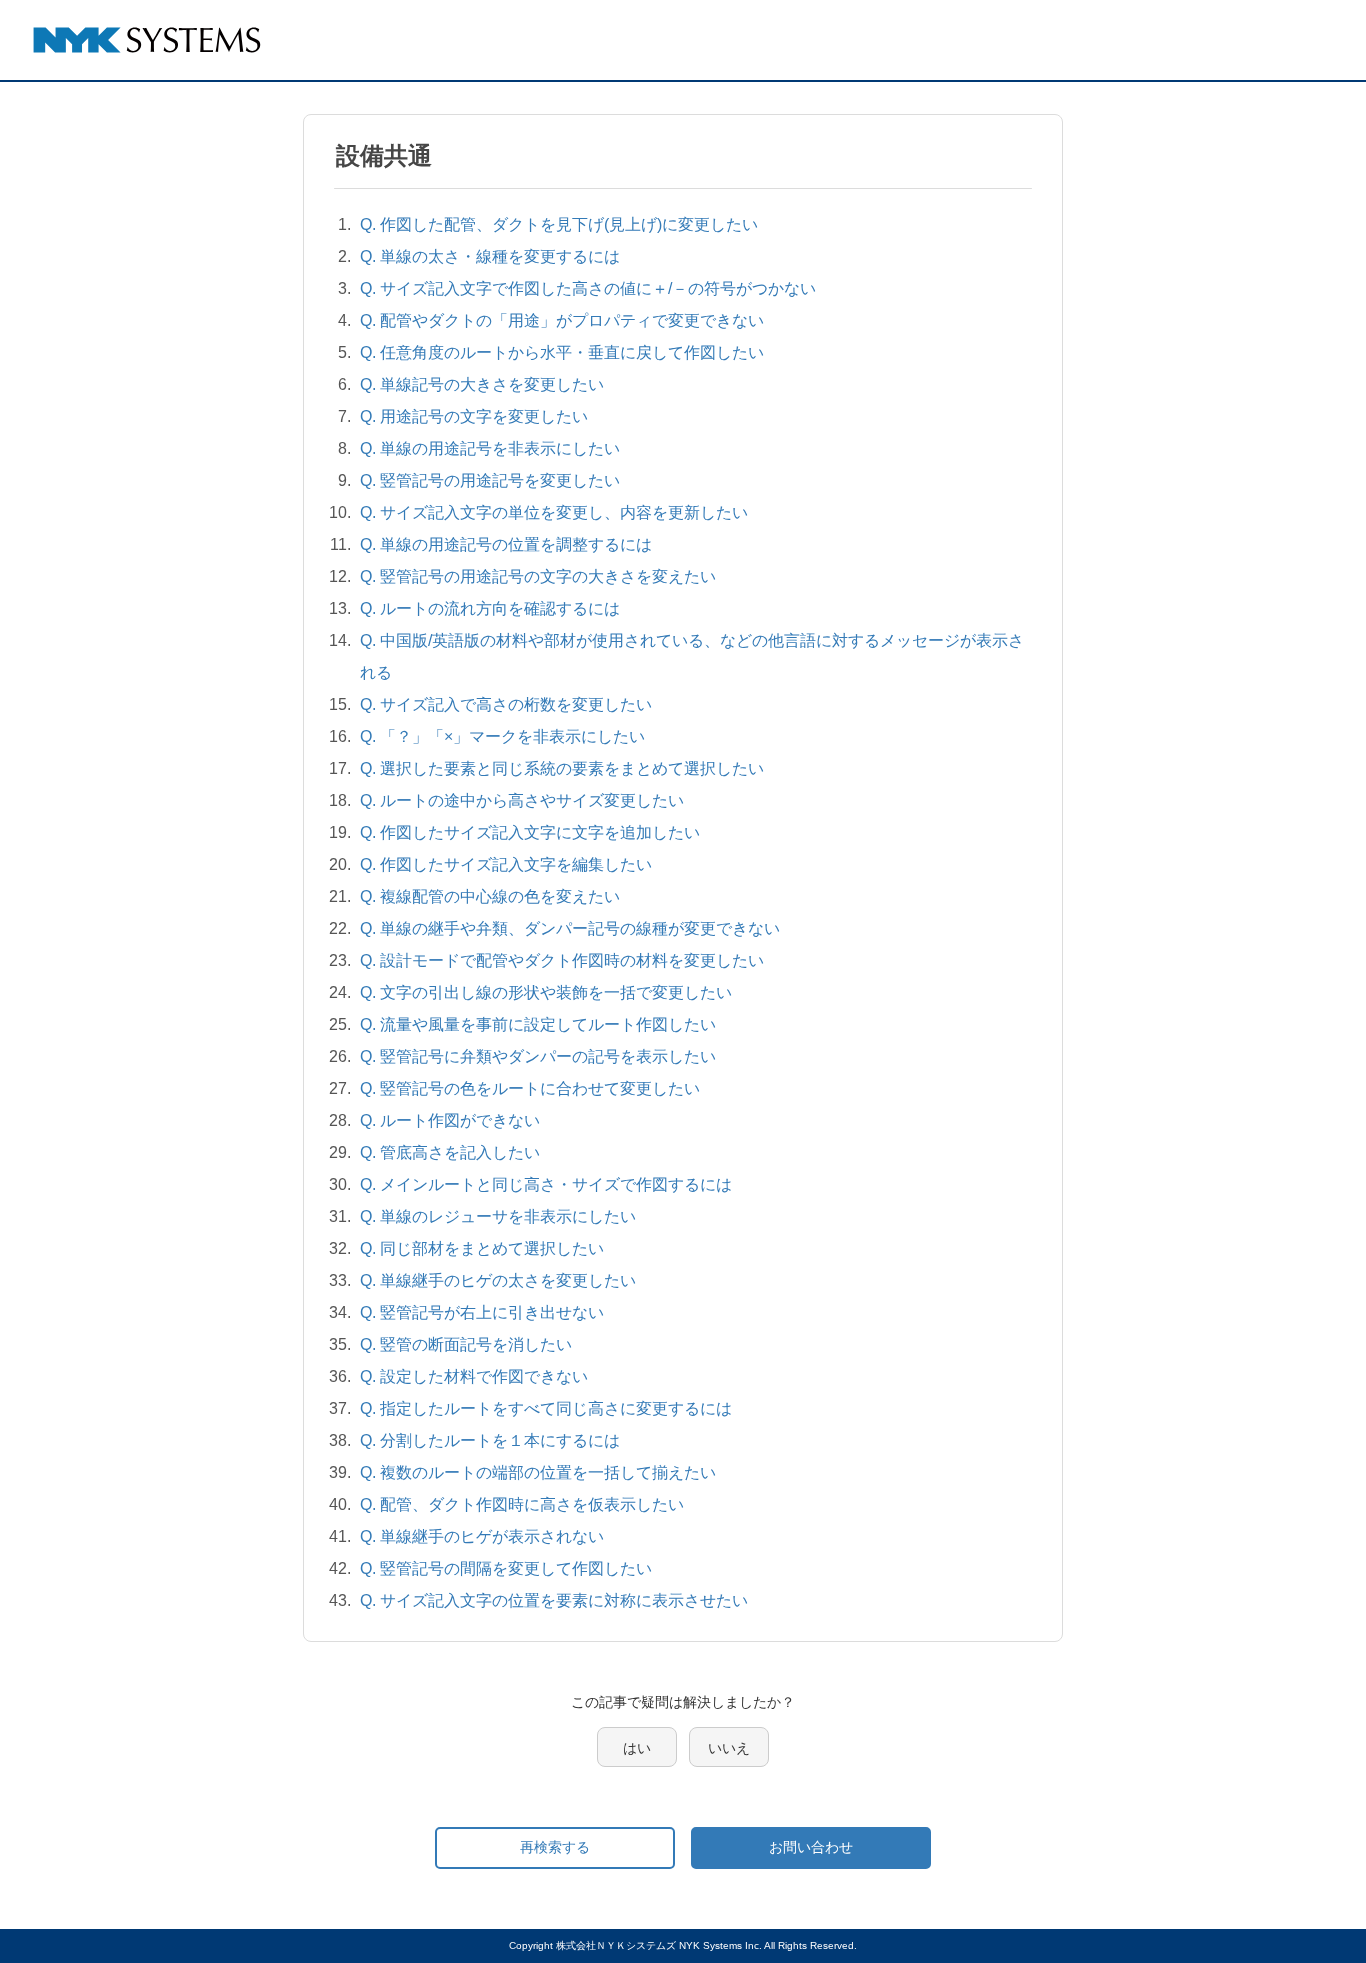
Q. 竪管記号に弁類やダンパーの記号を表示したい (538, 1056)
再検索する (555, 1847)
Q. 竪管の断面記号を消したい (466, 1344)
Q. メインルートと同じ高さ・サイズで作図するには (546, 1184)
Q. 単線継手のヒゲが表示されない (482, 1536)
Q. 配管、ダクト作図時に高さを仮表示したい (522, 1504)
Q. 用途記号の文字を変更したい (474, 416)
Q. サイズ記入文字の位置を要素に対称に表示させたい (554, 1600)
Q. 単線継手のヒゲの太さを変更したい (498, 1280)
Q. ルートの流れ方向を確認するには (490, 608)
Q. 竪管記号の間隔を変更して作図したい (506, 1568)
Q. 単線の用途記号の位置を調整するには (506, 544)
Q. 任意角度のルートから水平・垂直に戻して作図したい (562, 352)
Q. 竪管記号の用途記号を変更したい (490, 480)
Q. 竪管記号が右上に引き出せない (482, 1312)
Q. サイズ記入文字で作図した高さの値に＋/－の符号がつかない (588, 288)
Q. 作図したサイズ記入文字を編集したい (506, 864)
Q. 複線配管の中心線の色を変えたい (490, 896)
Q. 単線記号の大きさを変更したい (482, 384)
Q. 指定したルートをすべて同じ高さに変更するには (546, 1408)
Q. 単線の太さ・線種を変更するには (490, 256)
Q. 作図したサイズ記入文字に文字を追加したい (530, 832)
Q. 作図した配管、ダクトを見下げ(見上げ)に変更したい (559, 224)
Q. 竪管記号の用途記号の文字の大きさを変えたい (538, 576)
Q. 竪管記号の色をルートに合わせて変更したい (530, 1088)
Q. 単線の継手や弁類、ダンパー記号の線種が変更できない (570, 928)
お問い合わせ (811, 1847)
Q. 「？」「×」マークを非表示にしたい (502, 736)
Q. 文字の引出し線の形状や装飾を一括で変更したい (546, 992)
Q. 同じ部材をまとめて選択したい (482, 1248)
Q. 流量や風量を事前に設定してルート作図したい (538, 1024)
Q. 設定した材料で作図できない (474, 1376)
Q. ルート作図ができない (450, 1120)
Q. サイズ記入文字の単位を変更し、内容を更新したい (554, 512)
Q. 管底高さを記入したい (450, 1152)
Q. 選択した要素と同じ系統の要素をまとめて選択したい (562, 768)
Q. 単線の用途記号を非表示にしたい (490, 448)
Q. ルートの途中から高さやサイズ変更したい (522, 800)
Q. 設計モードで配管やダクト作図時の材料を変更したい (562, 960)
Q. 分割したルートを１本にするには (490, 1440)
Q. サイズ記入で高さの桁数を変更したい (506, 704)
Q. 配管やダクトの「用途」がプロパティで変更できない (562, 320)
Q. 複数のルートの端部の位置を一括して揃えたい (538, 1472)
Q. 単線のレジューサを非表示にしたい (498, 1216)
